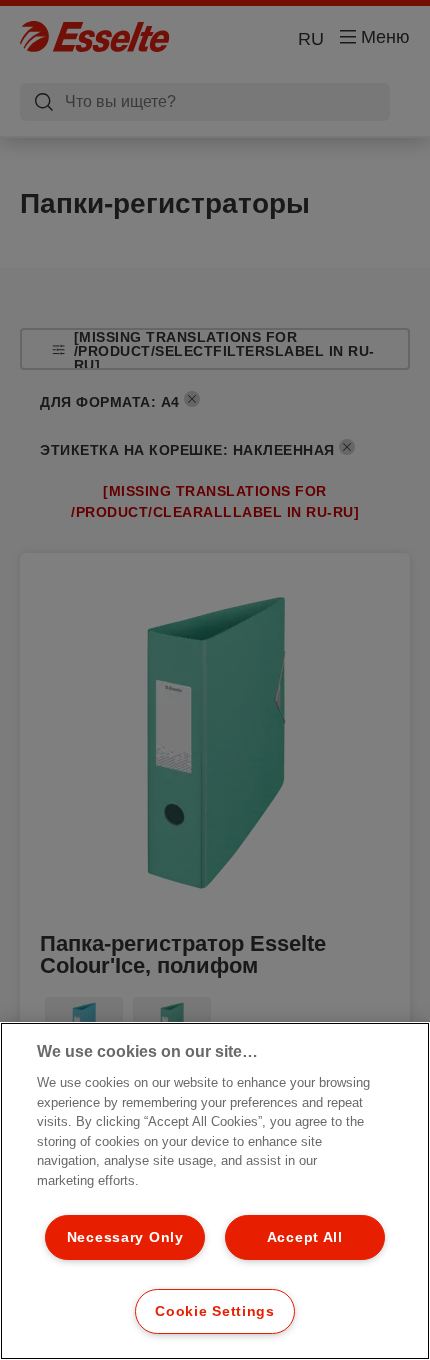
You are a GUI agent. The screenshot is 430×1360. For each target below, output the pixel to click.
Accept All (305, 1237)
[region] (215, 1191)
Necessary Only (125, 1237)
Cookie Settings (215, 1311)
